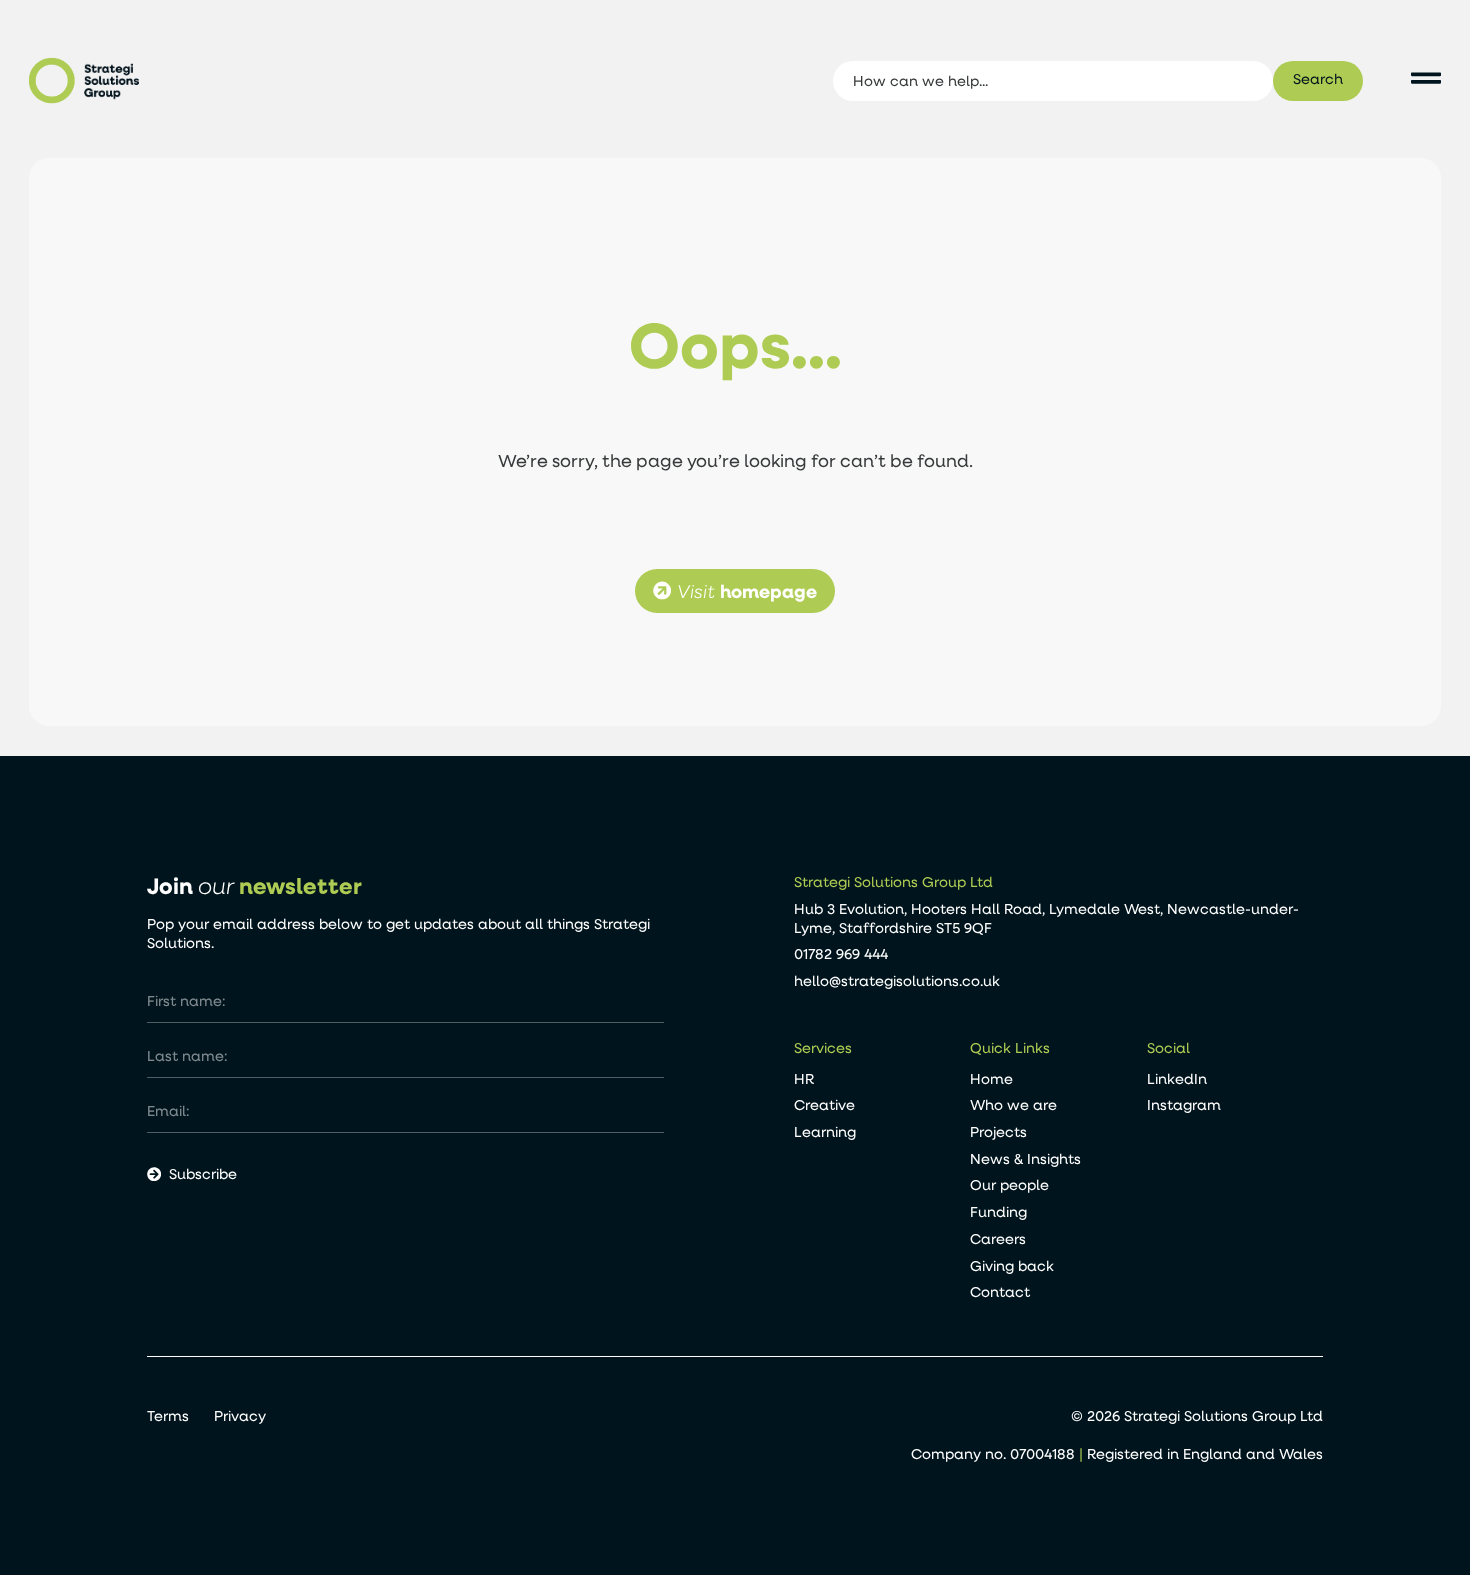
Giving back (1012, 1265)
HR (804, 1078)
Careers (998, 1238)
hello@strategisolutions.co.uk (897, 980)
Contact (1000, 1291)
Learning (825, 1131)
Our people (1009, 1184)
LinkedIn (1177, 1078)
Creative (824, 1104)
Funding (998, 1211)
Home (991, 1078)
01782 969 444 (841, 953)
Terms (168, 1416)
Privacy (240, 1416)
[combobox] (1052, 81)
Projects (998, 1131)
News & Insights (1025, 1158)
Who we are (1013, 1104)
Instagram (1184, 1104)
